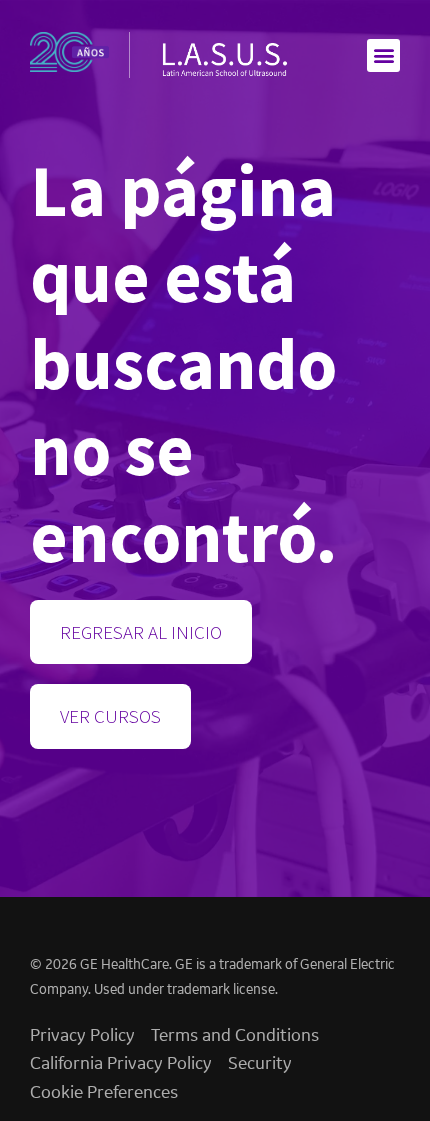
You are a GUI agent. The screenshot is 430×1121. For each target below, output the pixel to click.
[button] (383, 55)
